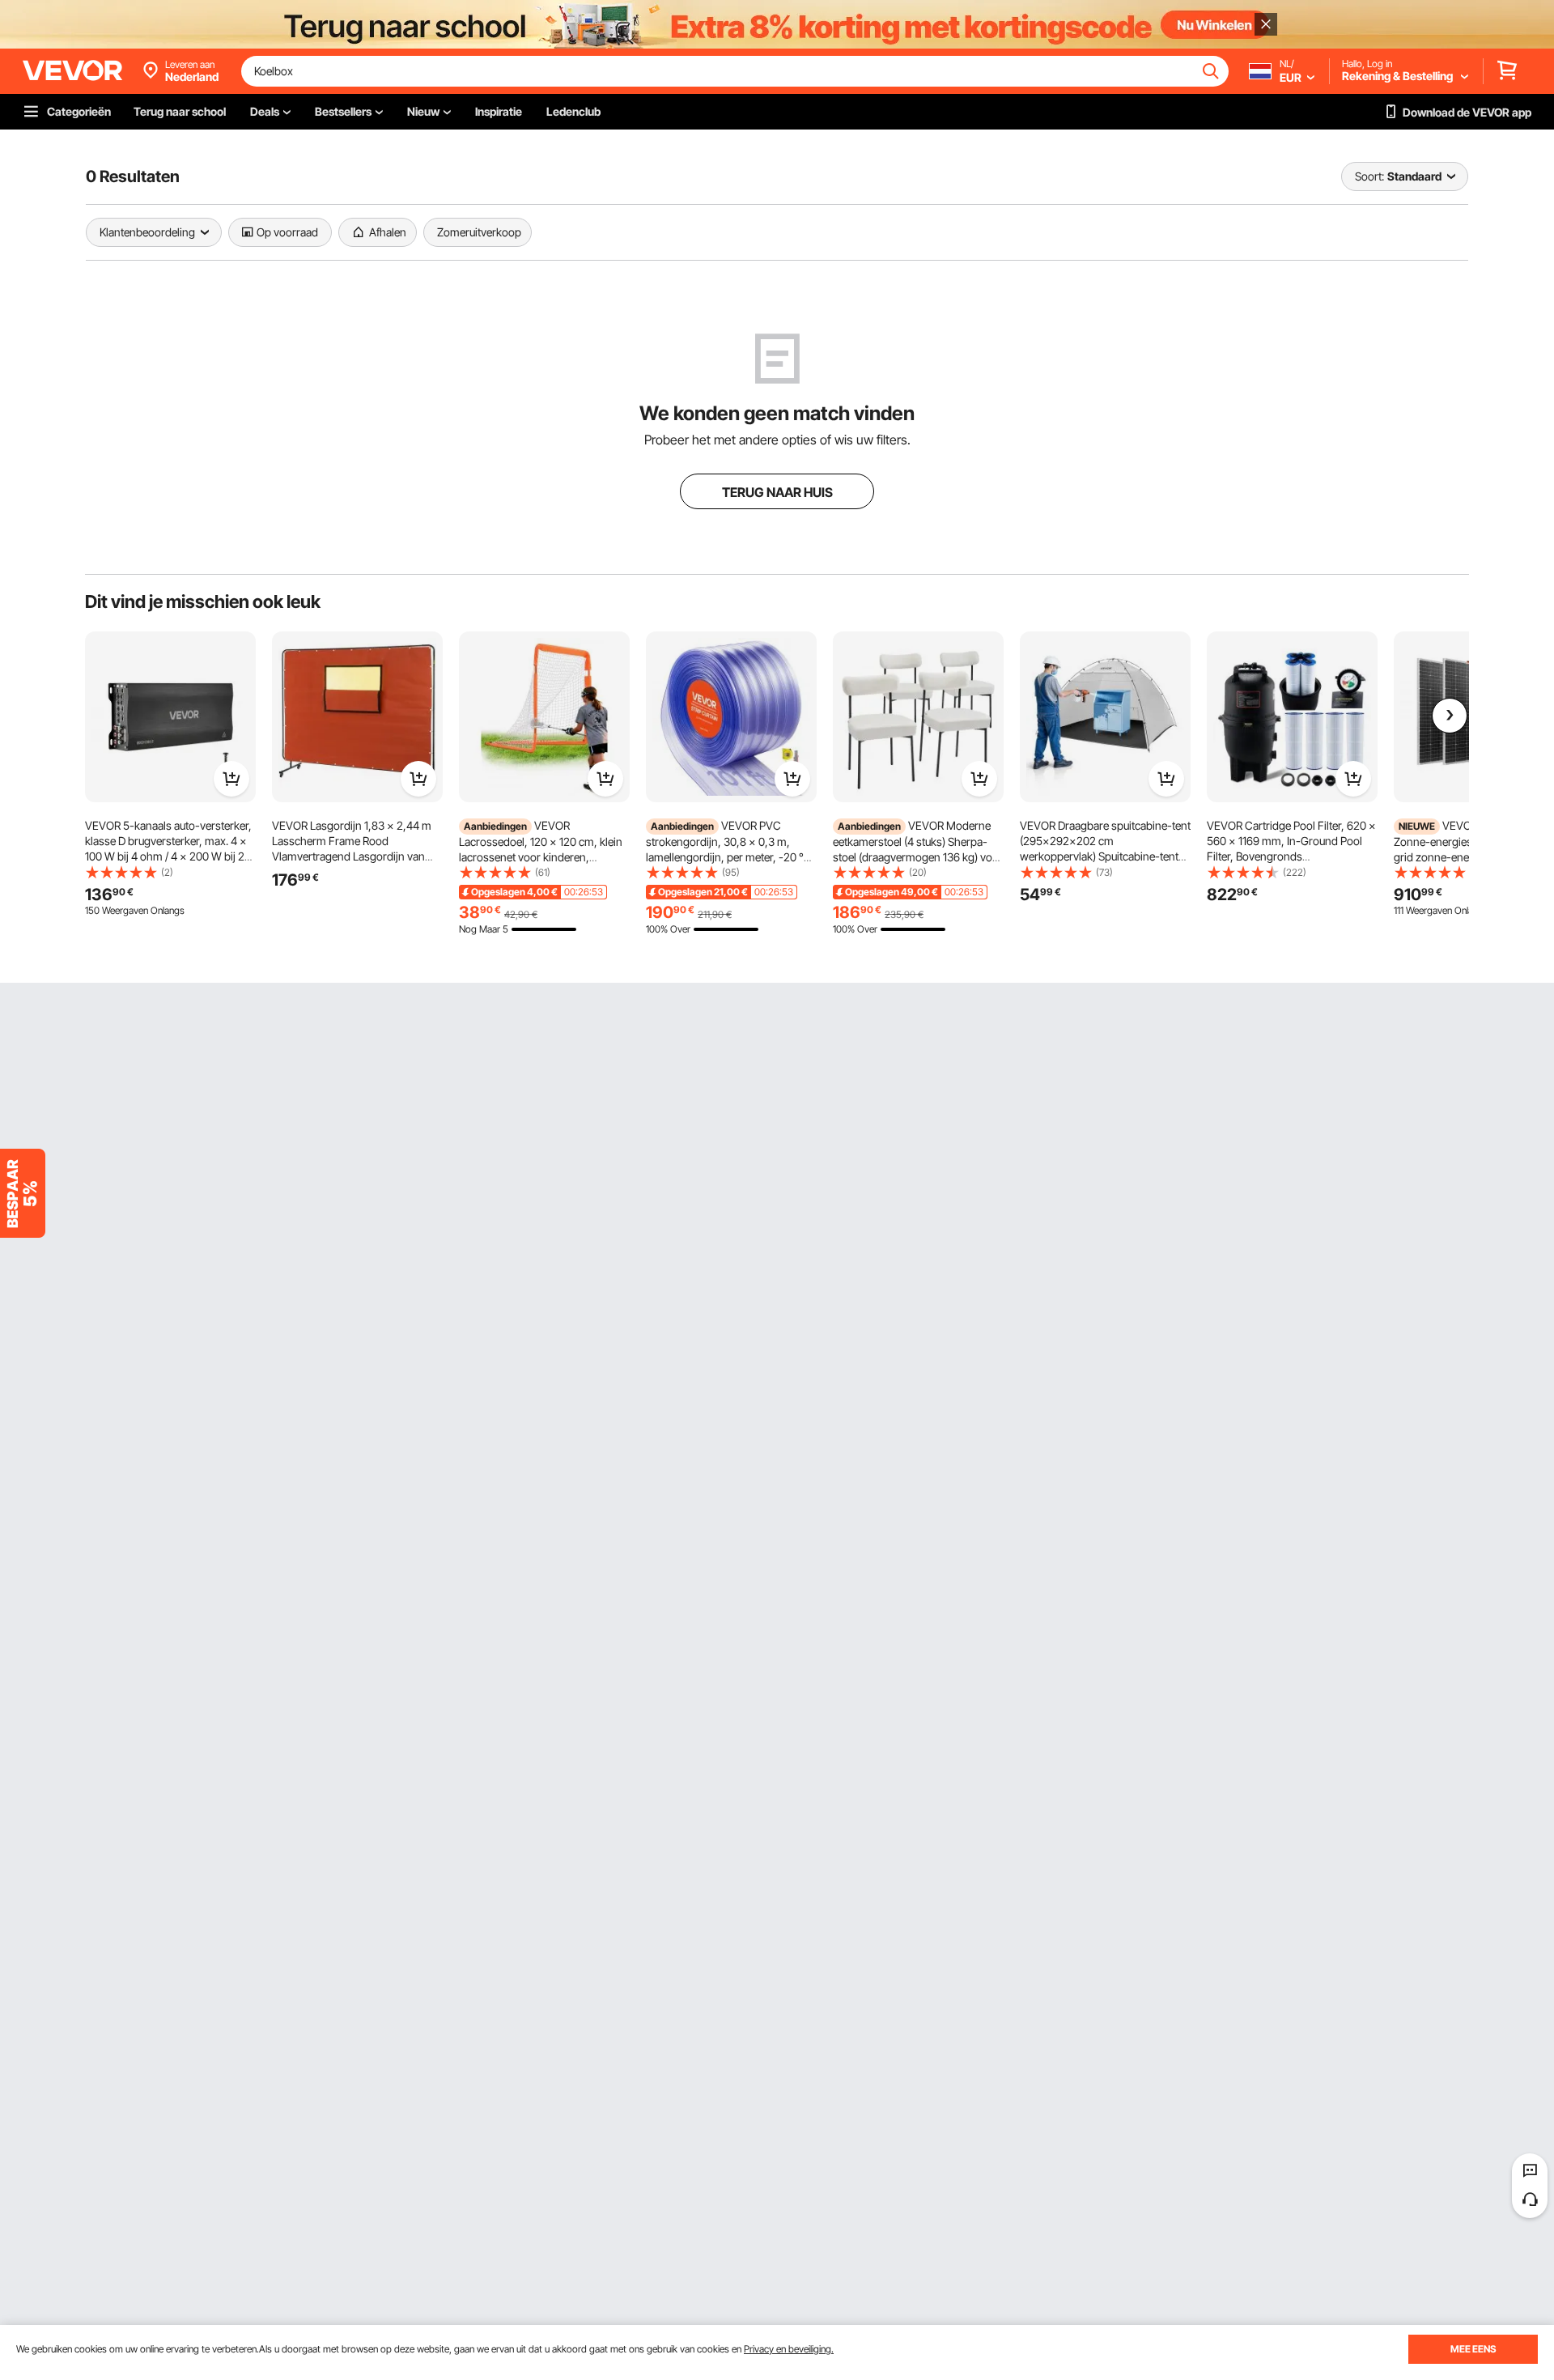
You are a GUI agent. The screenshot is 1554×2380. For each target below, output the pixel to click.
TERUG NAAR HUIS (777, 492)
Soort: (1369, 176)
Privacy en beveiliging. (789, 2349)
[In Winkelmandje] (231, 779)
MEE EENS (1473, 2349)
